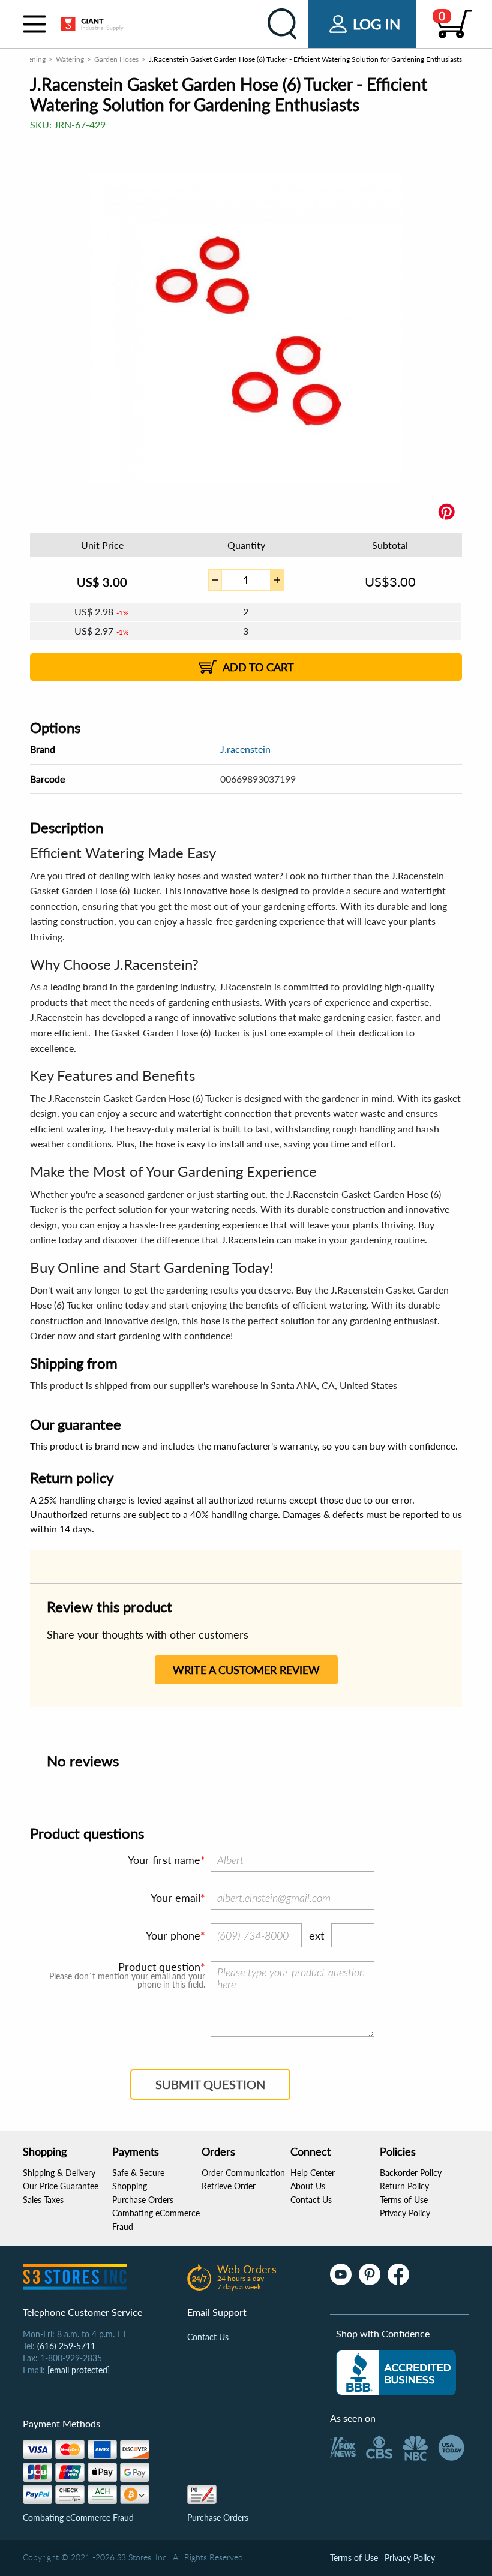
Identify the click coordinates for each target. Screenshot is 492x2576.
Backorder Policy (411, 2173)
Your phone (173, 1935)
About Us (308, 2186)
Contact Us (311, 2200)
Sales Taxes (43, 2200)
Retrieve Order (229, 2186)
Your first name (164, 1860)
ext (316, 1935)
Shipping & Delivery (59, 2173)
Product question (159, 1967)
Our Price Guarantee (61, 2186)
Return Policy (404, 2186)
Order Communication (243, 2173)
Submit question (210, 2084)
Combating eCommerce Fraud (78, 2518)
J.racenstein (245, 749)
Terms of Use (404, 2200)
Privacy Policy (405, 2213)
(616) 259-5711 (66, 2346)
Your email (175, 1898)
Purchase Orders (143, 2200)
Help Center (313, 2173)
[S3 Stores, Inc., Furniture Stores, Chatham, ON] (396, 2373)
